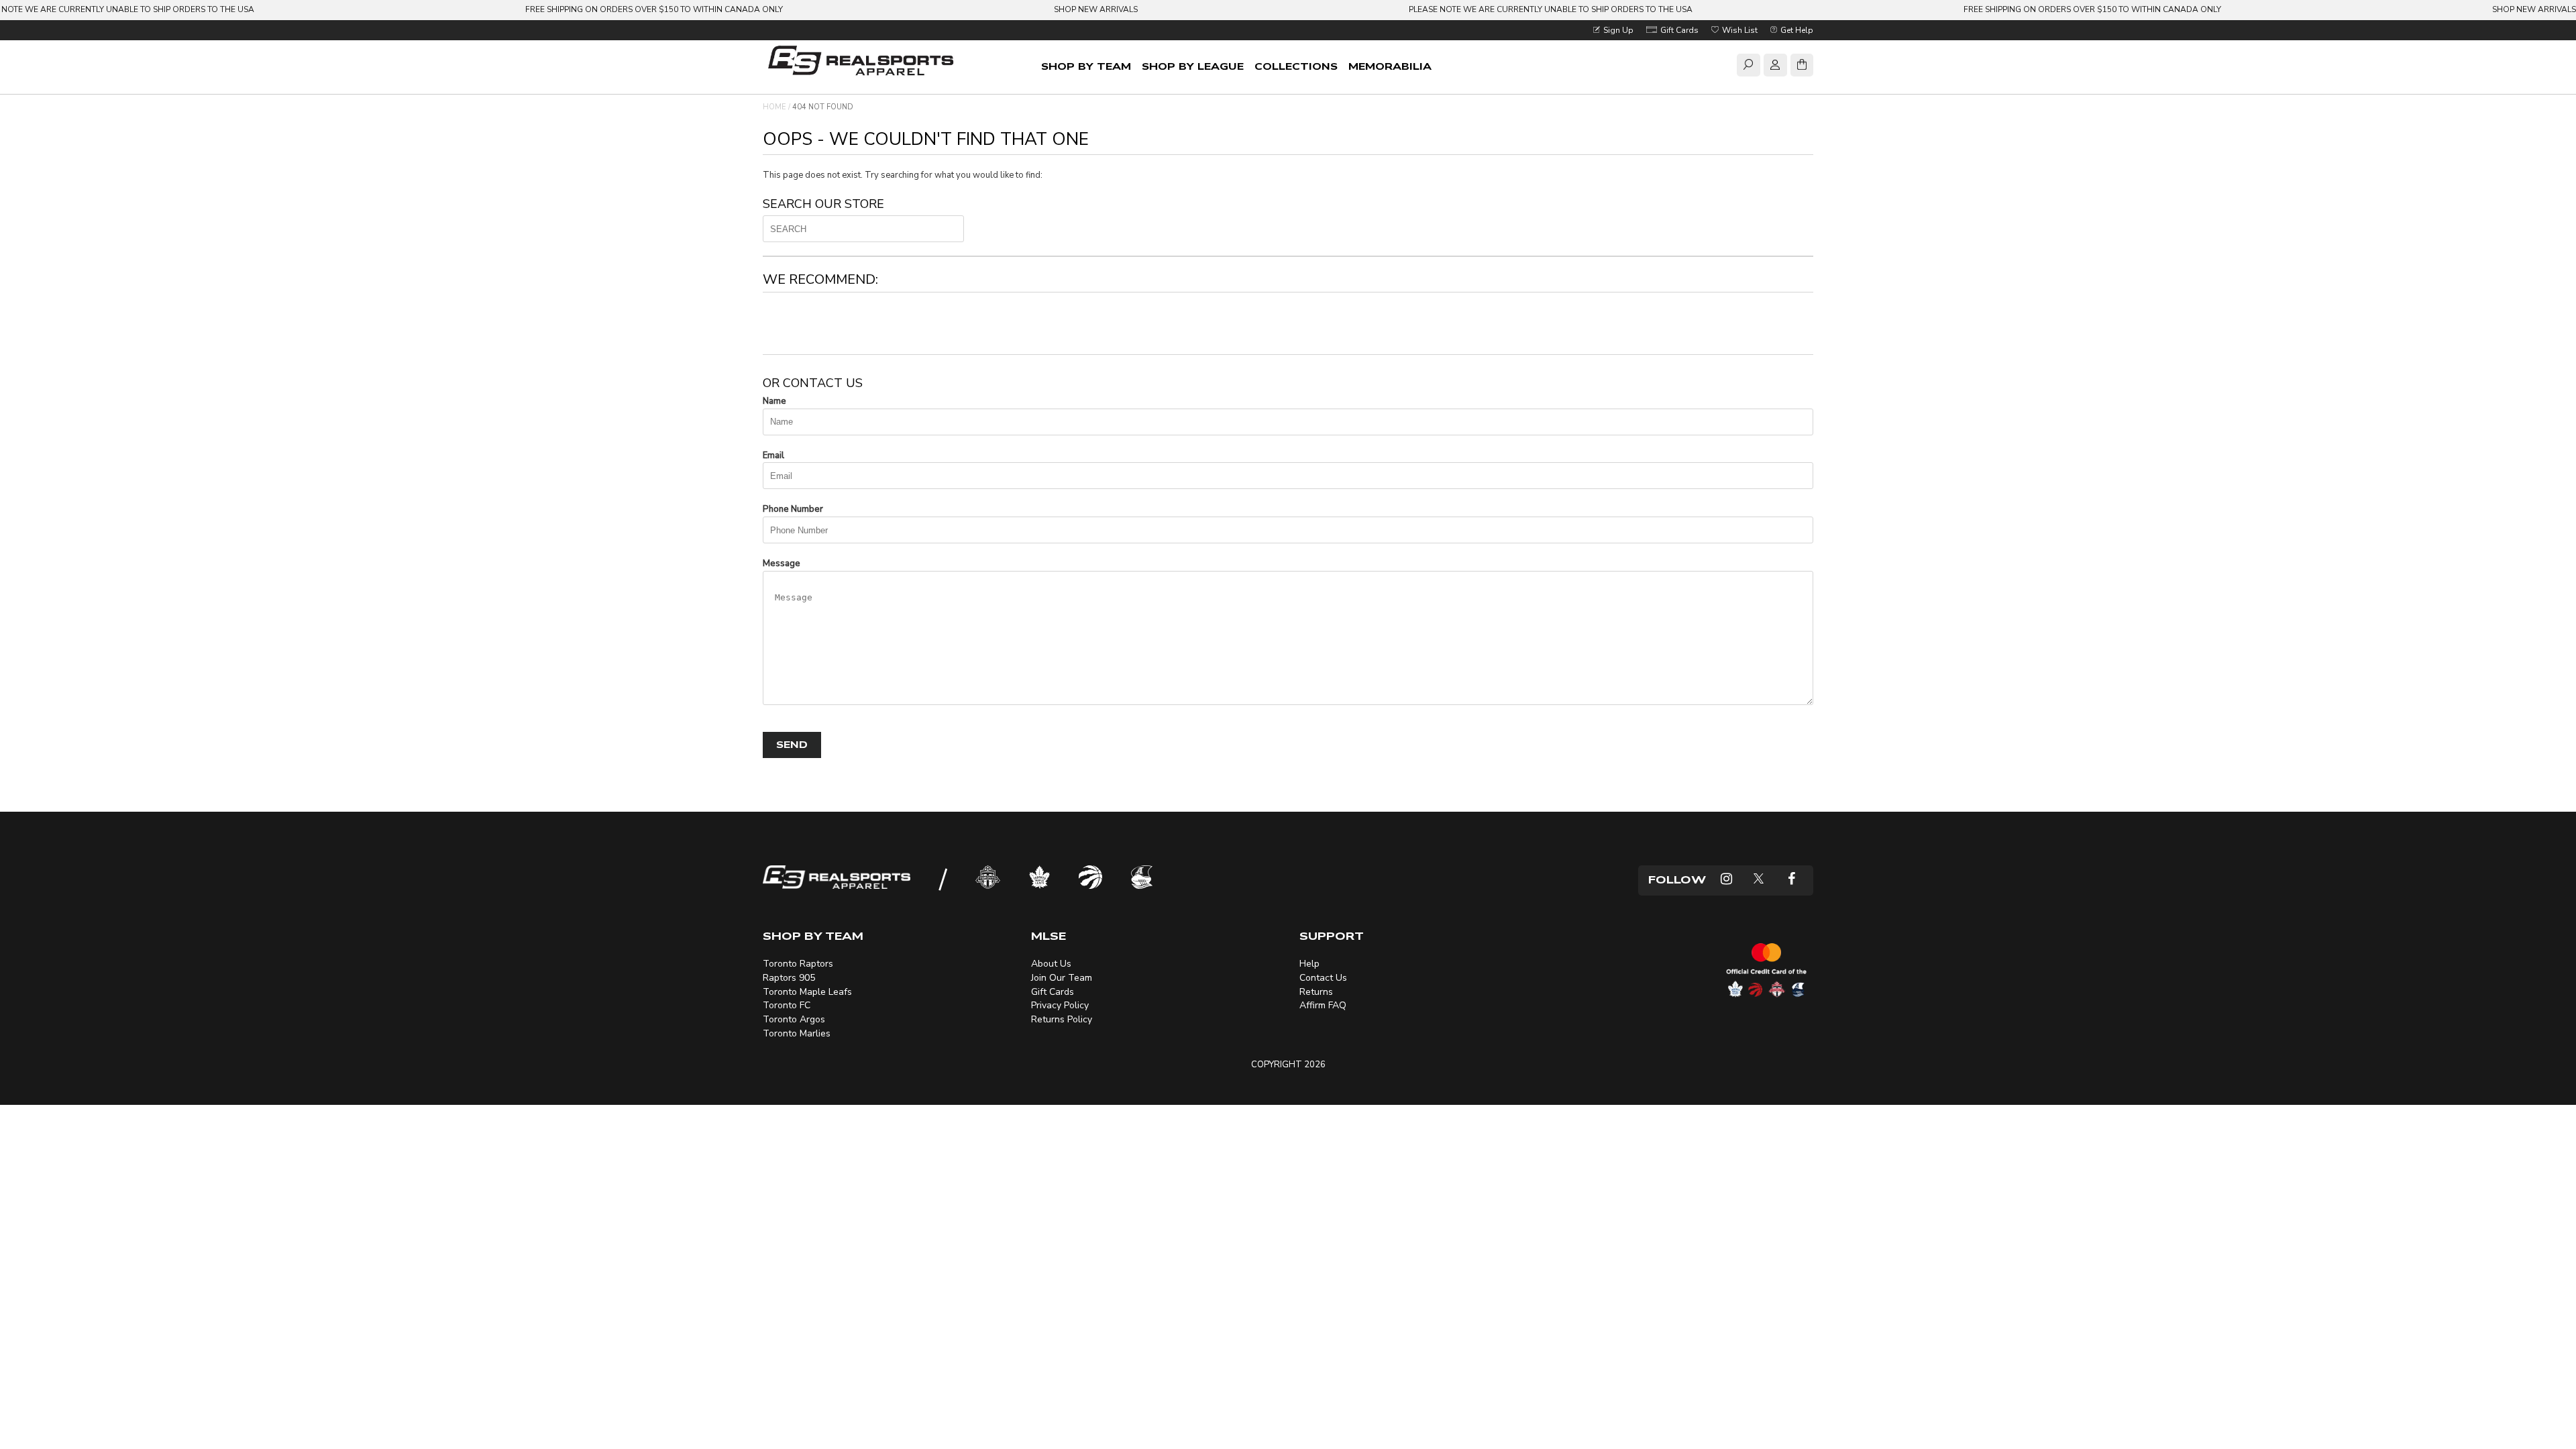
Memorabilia (1390, 67)
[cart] (1802, 67)
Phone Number (793, 509)
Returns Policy (1062, 1019)
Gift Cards (1678, 30)
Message (782, 563)
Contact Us (1323, 978)
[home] (863, 62)
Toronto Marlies (797, 1033)
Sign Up (1617, 30)
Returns (1316, 992)
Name (774, 401)
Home (774, 107)
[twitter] (1759, 880)
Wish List (1739, 30)
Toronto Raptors (798, 964)
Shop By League (1193, 67)
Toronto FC (787, 1005)
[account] (1775, 67)
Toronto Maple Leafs (807, 992)
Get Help (1796, 30)
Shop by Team (1086, 67)
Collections (1296, 67)
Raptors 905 (789, 978)
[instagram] (1726, 880)
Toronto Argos (794, 1019)
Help (1309, 964)
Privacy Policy (1060, 1005)
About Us (1051, 964)
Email (773, 455)
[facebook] (1791, 880)
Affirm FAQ (1323, 1005)
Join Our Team (1062, 978)
